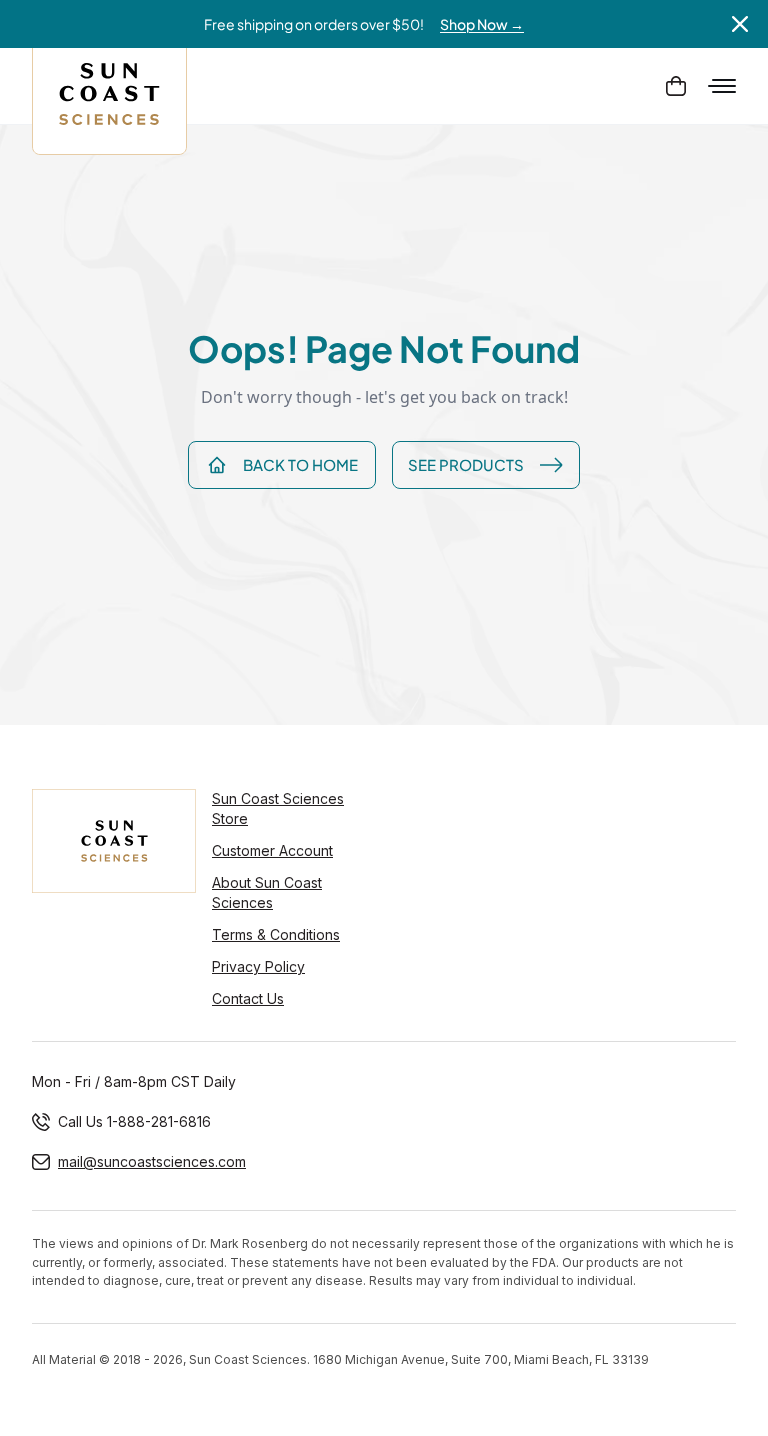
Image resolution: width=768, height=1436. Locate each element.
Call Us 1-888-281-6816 (134, 1121)
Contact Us (248, 998)
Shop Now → (482, 24)
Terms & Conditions (276, 934)
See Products (466, 464)
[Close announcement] (740, 24)
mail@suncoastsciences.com (152, 1161)
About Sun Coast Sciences (267, 892)
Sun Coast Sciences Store (278, 808)
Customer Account (272, 850)
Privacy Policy (258, 966)
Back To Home (300, 464)
